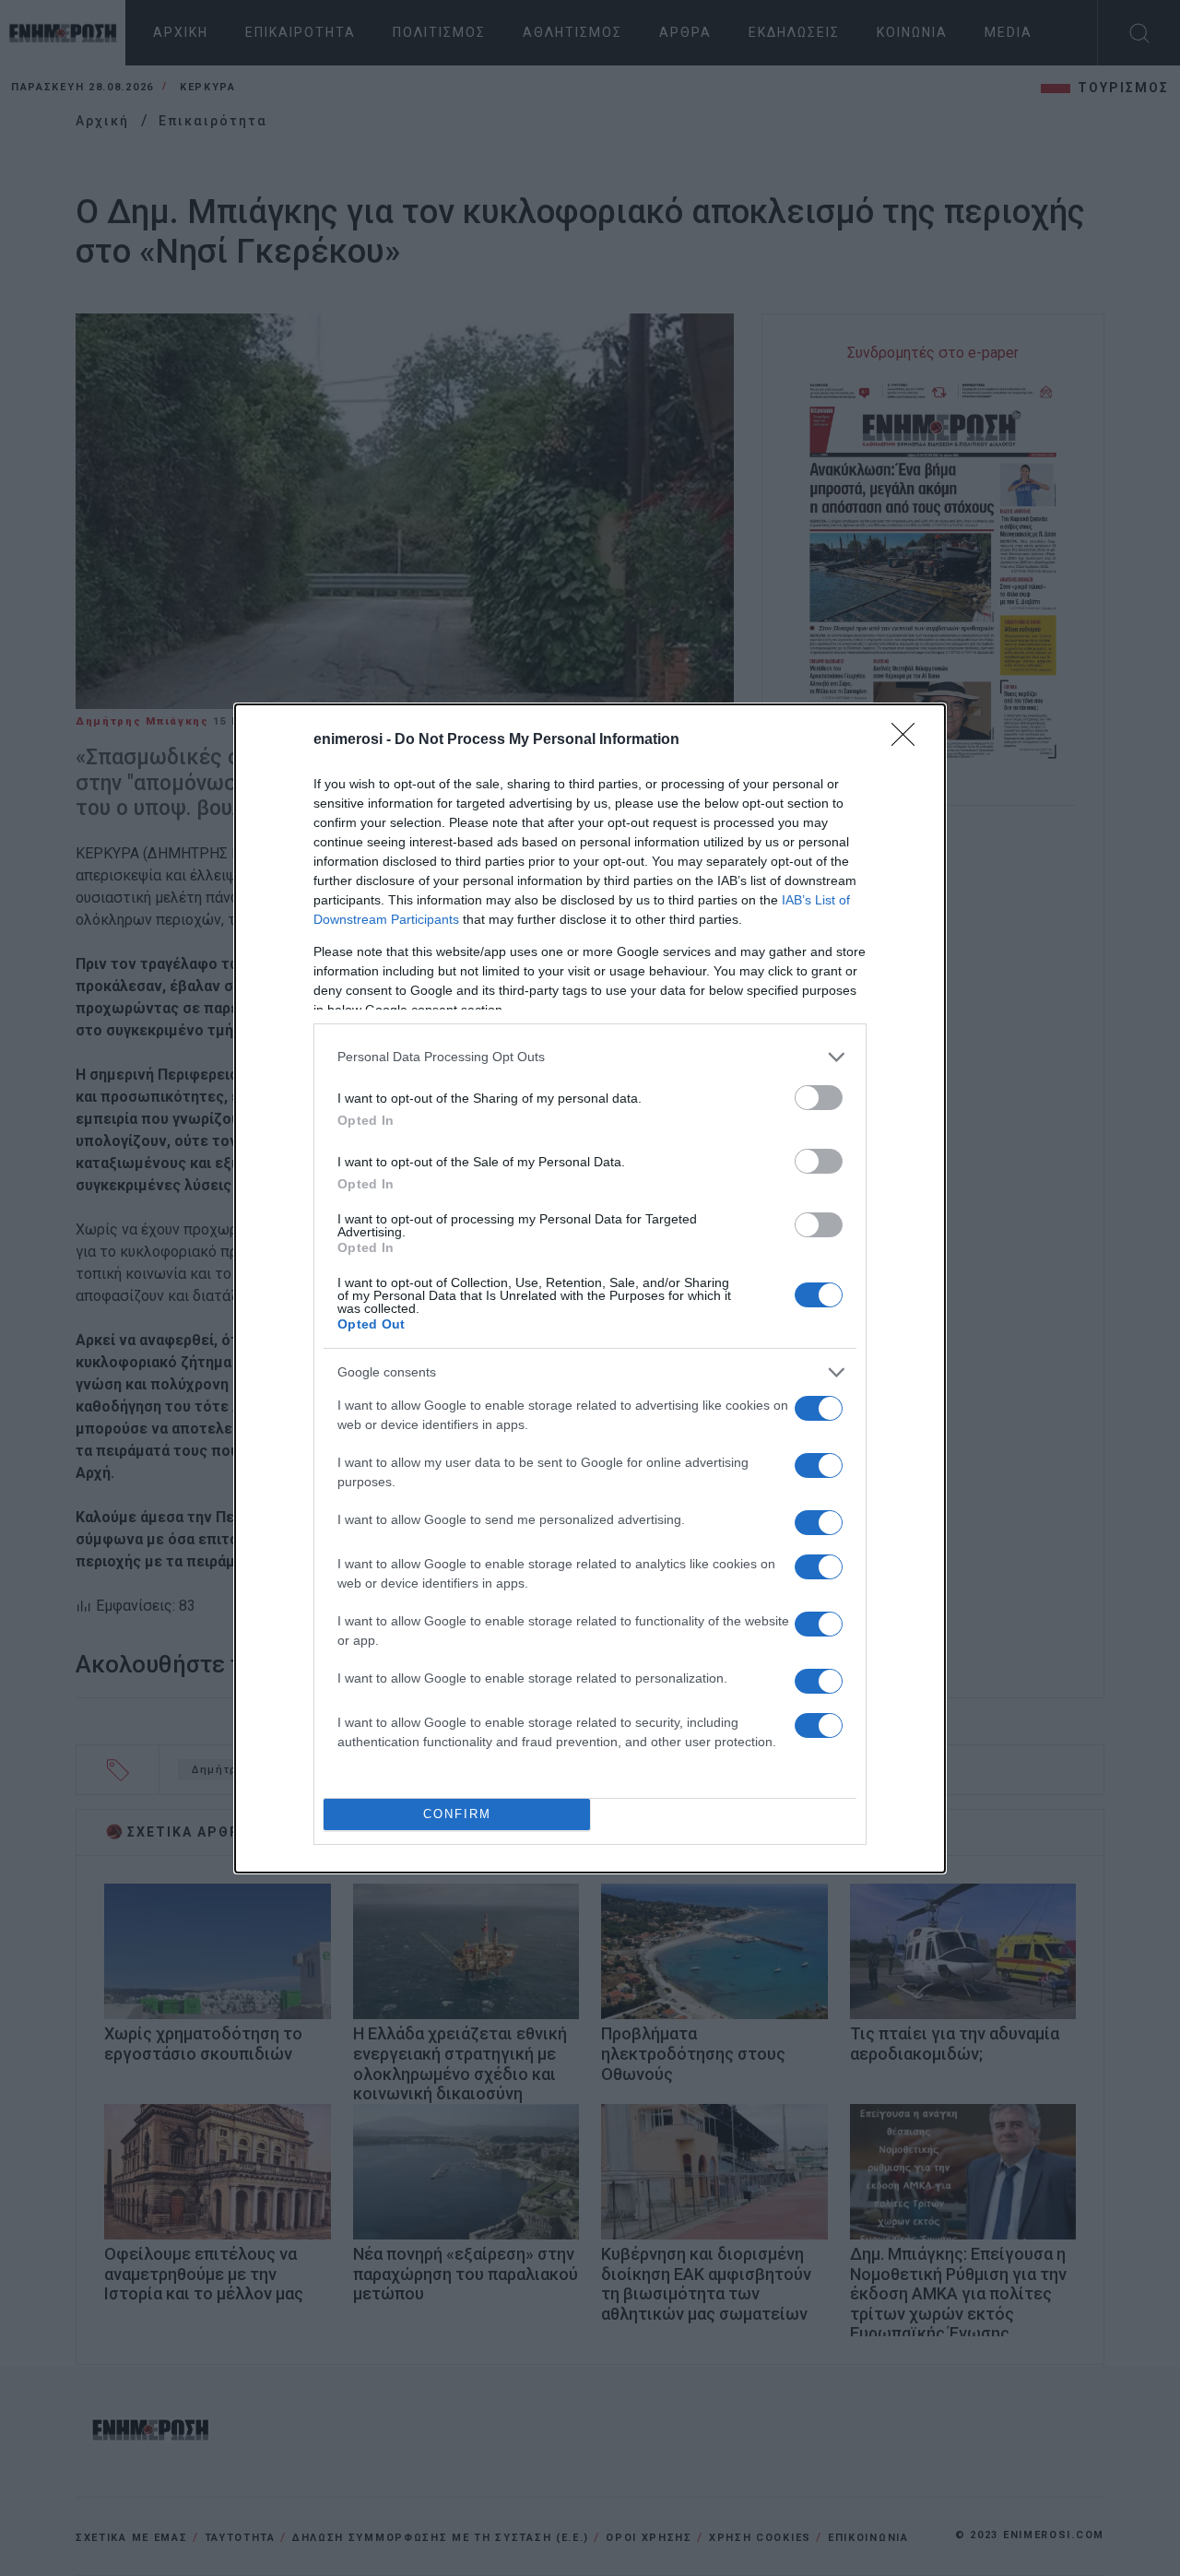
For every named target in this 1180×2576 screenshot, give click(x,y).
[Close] (909, 740)
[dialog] (590, 1288)
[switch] (819, 1098)
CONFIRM (457, 1814)
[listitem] (590, 1057)
